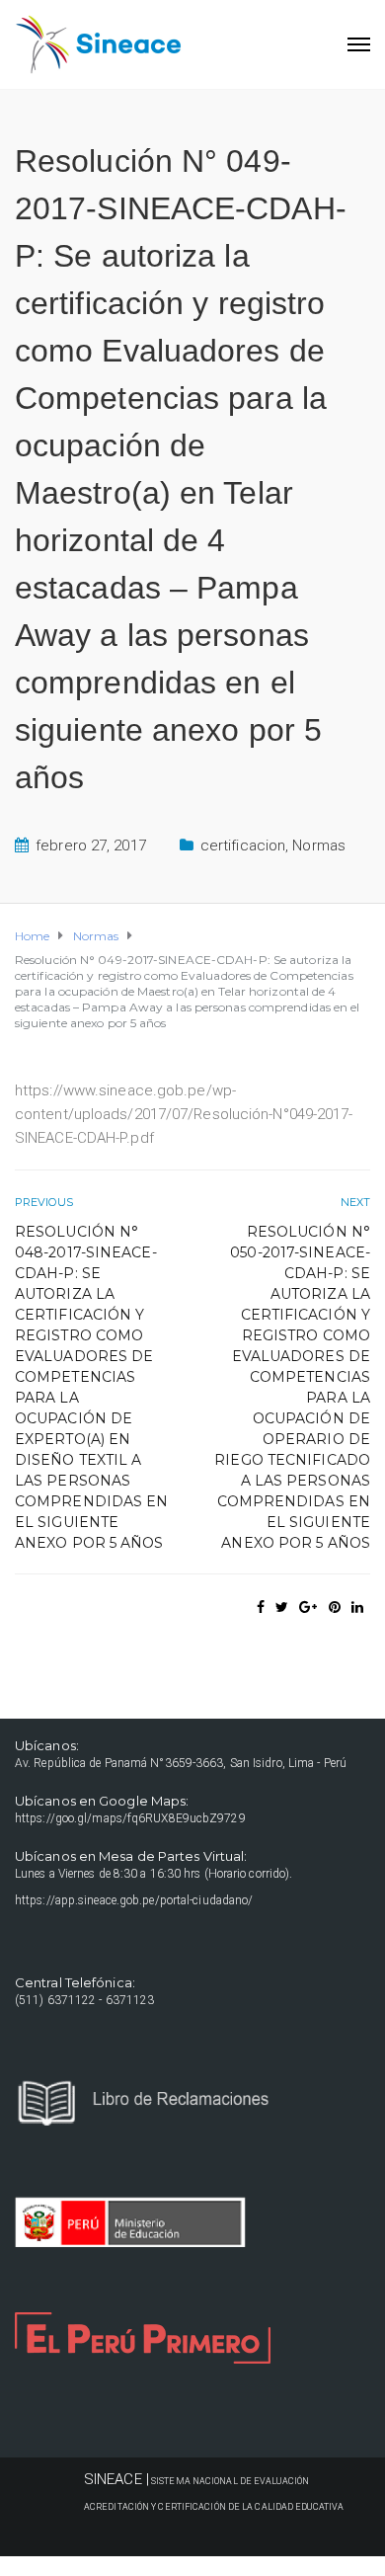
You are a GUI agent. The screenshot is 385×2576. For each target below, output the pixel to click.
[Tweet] (282, 1607)
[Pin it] (335, 1607)
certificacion (243, 845)
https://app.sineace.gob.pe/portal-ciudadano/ (134, 1900)
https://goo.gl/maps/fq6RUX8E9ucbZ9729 (130, 1818)
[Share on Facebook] (261, 1607)
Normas (319, 845)
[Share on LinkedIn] (357, 1607)
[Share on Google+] (308, 1607)
